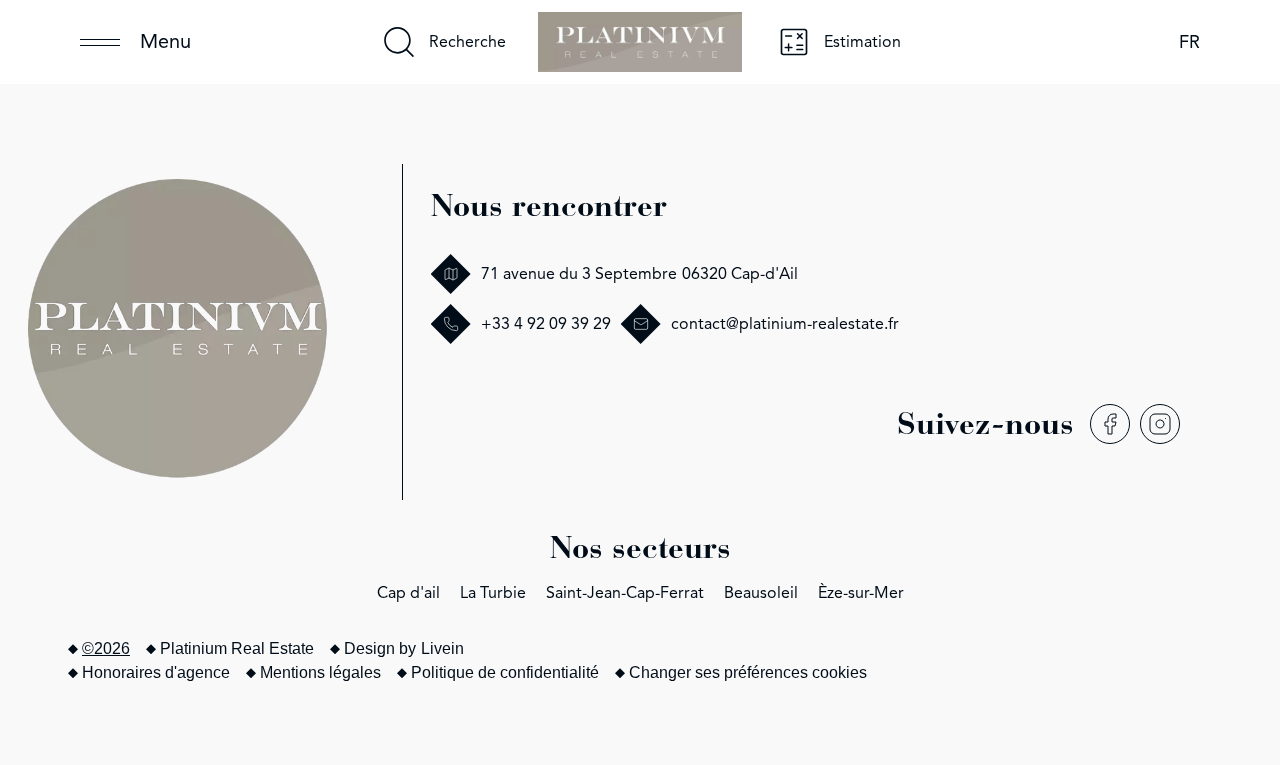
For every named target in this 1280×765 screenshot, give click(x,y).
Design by (404, 648)
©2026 (106, 648)
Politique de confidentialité (505, 672)
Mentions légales (320, 672)
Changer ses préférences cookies (748, 672)
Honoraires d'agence (156, 672)
